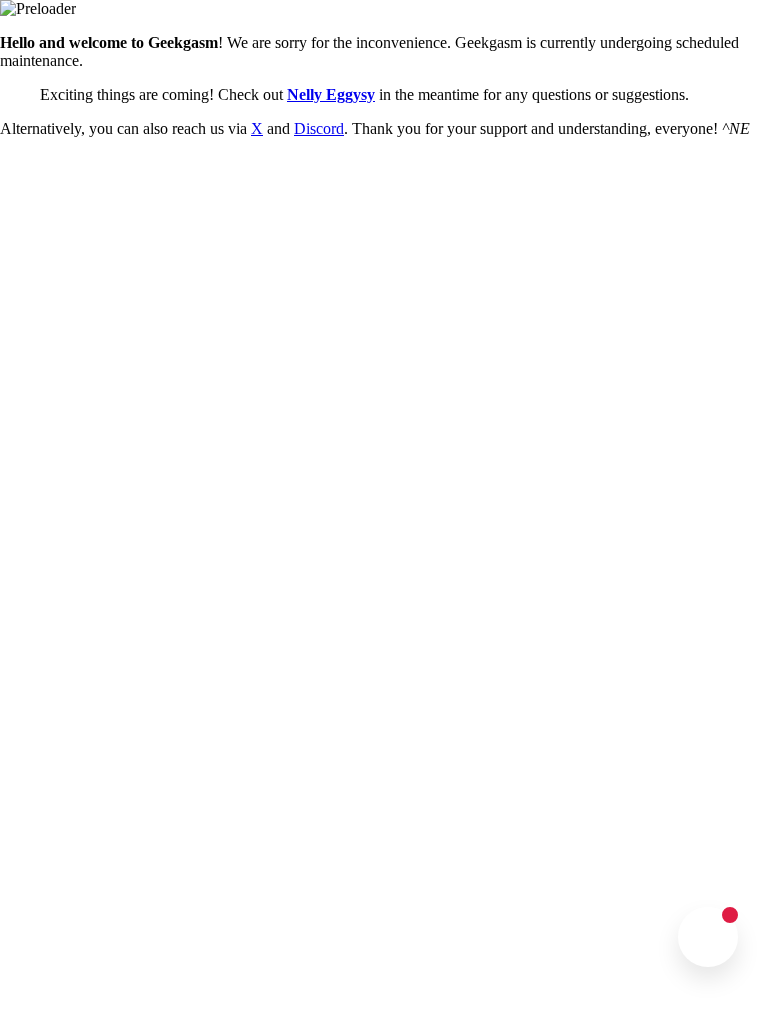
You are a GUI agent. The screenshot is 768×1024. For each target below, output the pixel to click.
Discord (319, 128)
